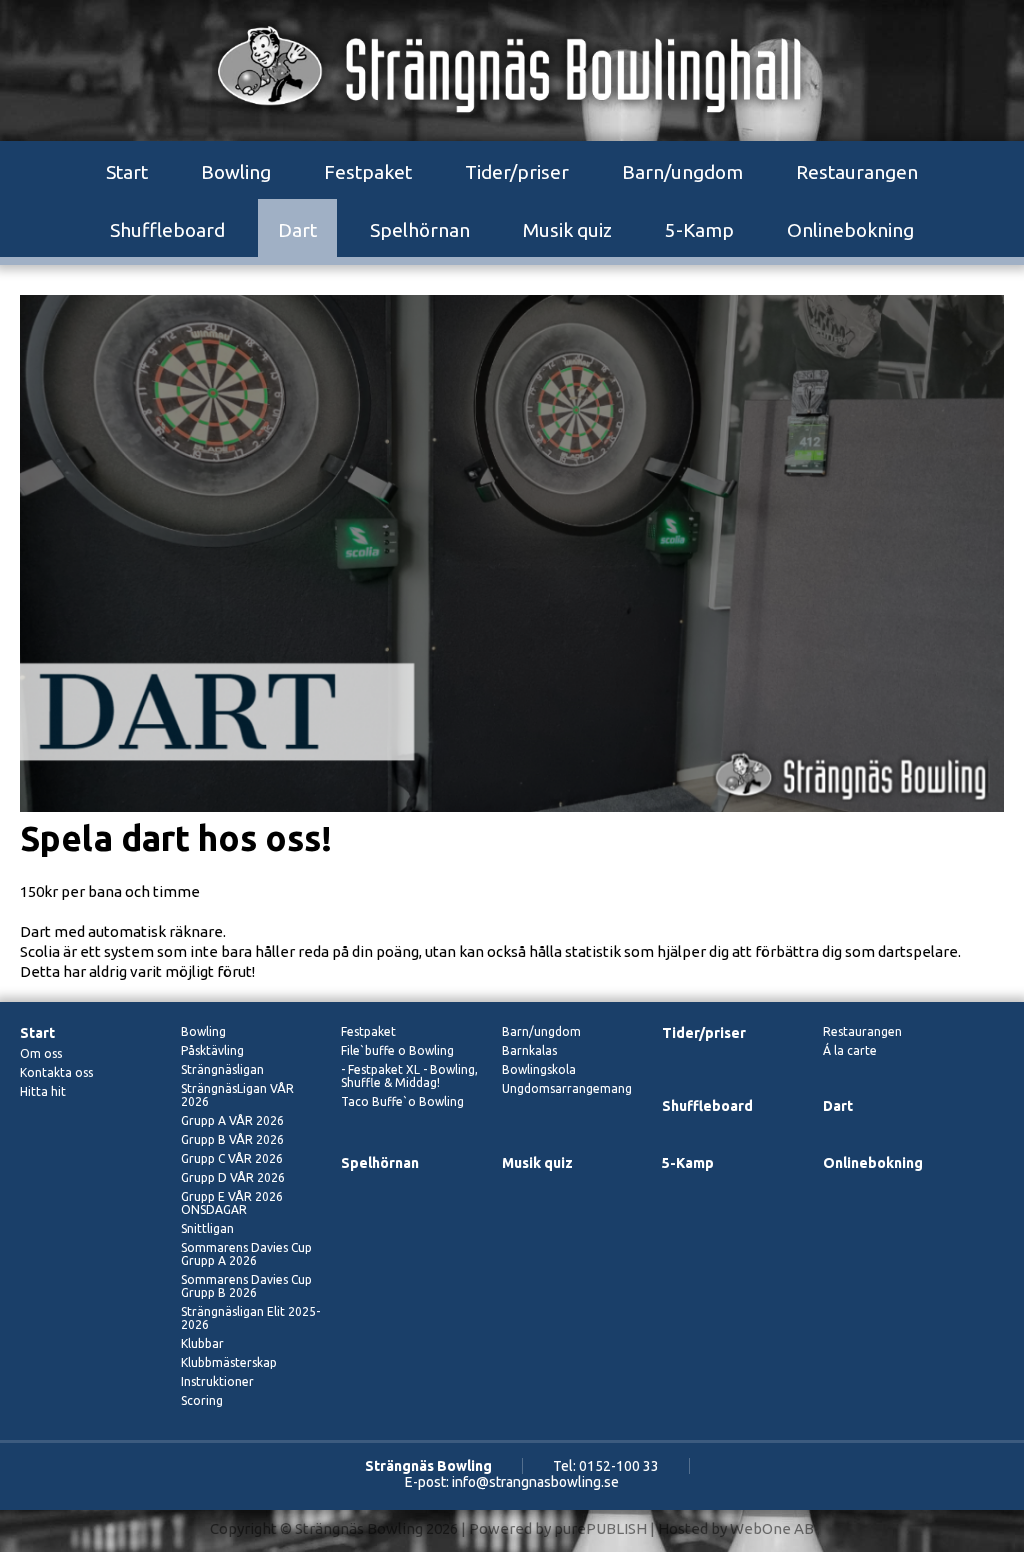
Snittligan (207, 1228)
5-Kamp (699, 230)
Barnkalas (529, 1050)
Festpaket (368, 172)
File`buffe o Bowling (397, 1050)
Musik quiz (567, 230)
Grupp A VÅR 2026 (232, 1120)
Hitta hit (43, 1091)
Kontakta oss (56, 1072)
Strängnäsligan (222, 1069)
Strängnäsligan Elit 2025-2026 (250, 1318)
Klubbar (202, 1343)
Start (127, 172)
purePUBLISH (600, 1528)
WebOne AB (772, 1528)
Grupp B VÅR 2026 (232, 1139)
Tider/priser (517, 172)
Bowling (236, 172)
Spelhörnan (420, 230)
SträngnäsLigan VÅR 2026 (237, 1095)
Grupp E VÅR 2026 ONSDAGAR (232, 1203)
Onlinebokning (850, 230)
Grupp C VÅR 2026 (232, 1158)
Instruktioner (217, 1381)
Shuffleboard (167, 230)
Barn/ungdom (682, 172)
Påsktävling (212, 1050)
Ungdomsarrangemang (567, 1088)
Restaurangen (857, 172)
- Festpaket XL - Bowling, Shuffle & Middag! (409, 1076)
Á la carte (850, 1050)
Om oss (41, 1053)
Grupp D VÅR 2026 (233, 1177)
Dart (297, 230)
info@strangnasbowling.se (535, 1482)
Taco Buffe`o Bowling (402, 1101)
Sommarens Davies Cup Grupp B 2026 (246, 1286)
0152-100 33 (619, 1466)
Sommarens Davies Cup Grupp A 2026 (246, 1254)
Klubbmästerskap (229, 1362)
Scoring (202, 1400)
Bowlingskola (539, 1069)
